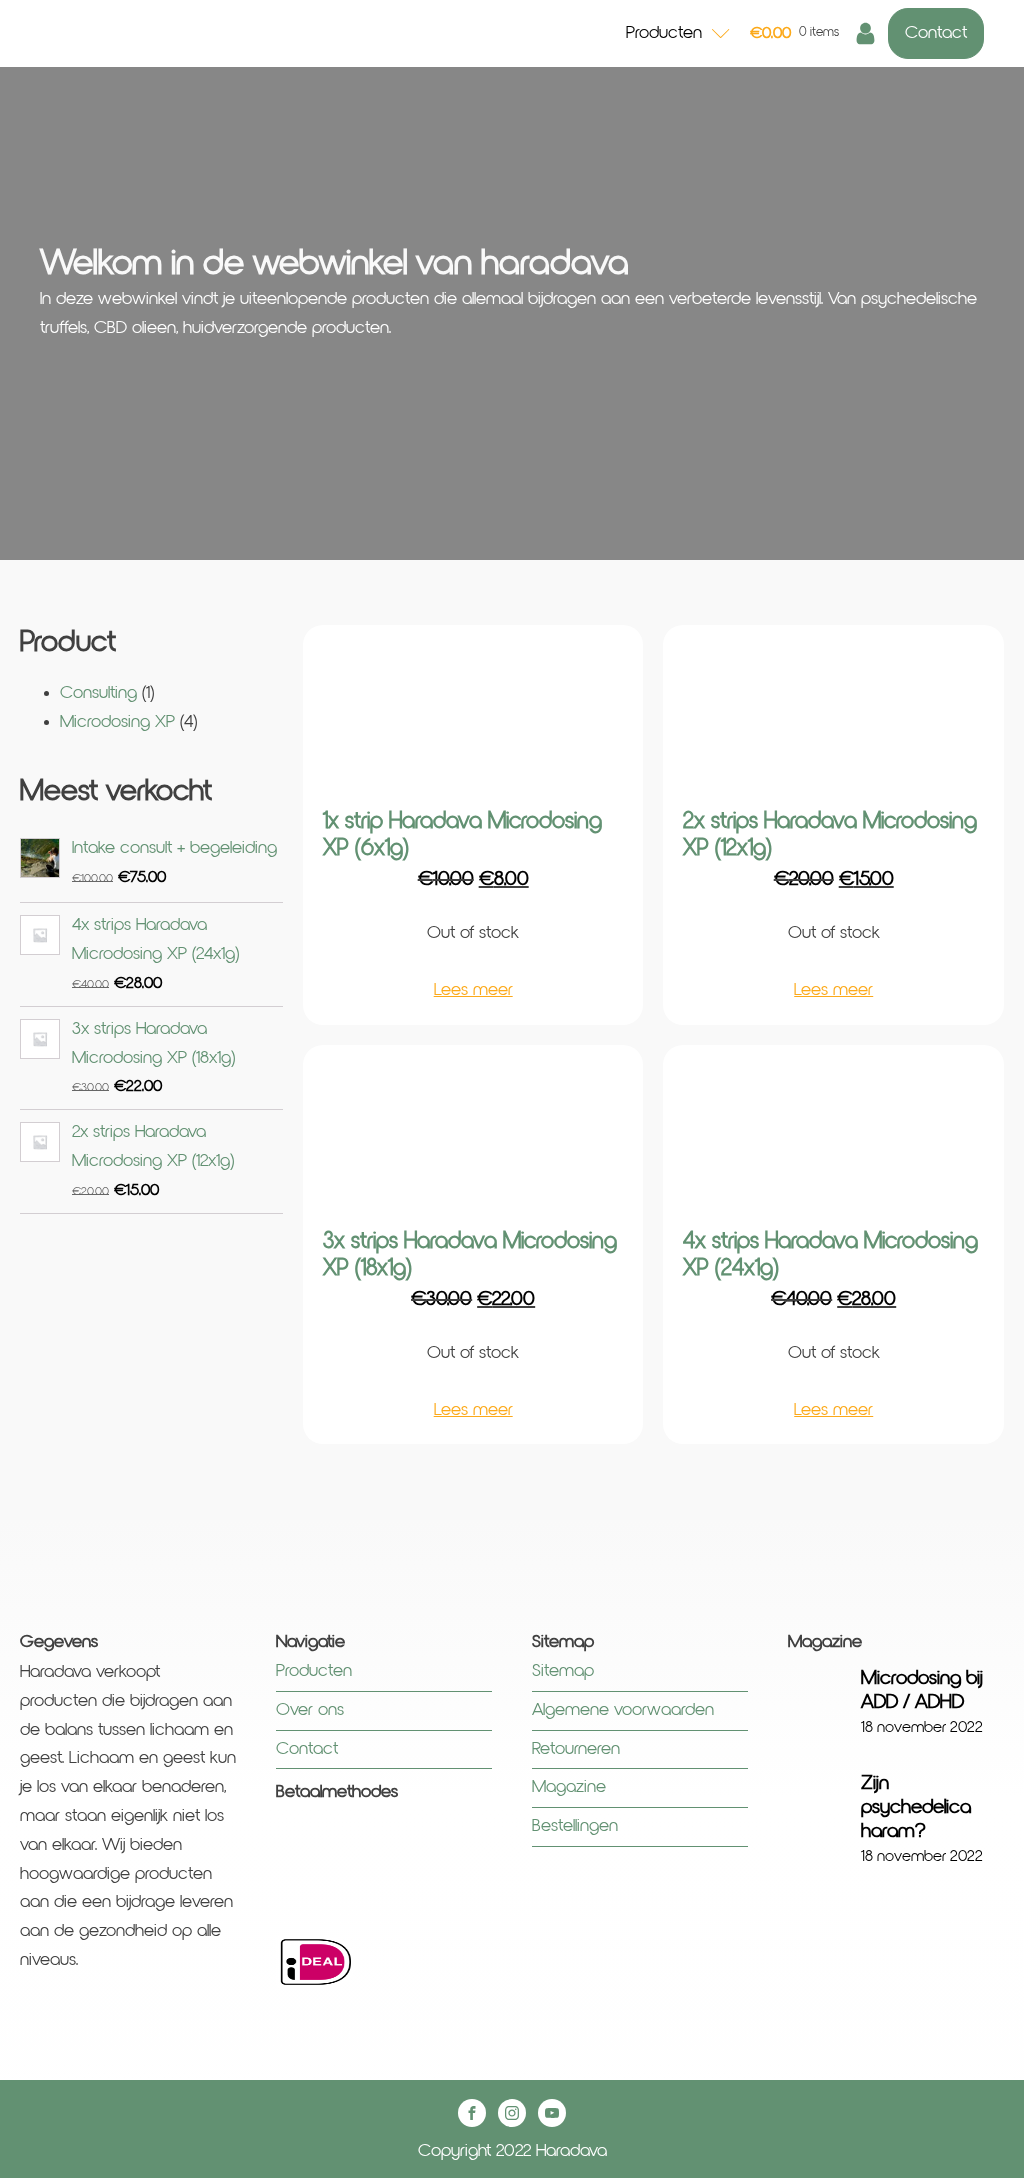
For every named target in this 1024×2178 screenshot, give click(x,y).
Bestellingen (575, 1826)
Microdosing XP (117, 722)
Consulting (98, 693)
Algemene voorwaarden (625, 1710)
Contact (936, 33)
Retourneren (576, 1749)
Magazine (569, 1787)
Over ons (310, 1710)
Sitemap (563, 1671)
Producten (664, 33)
